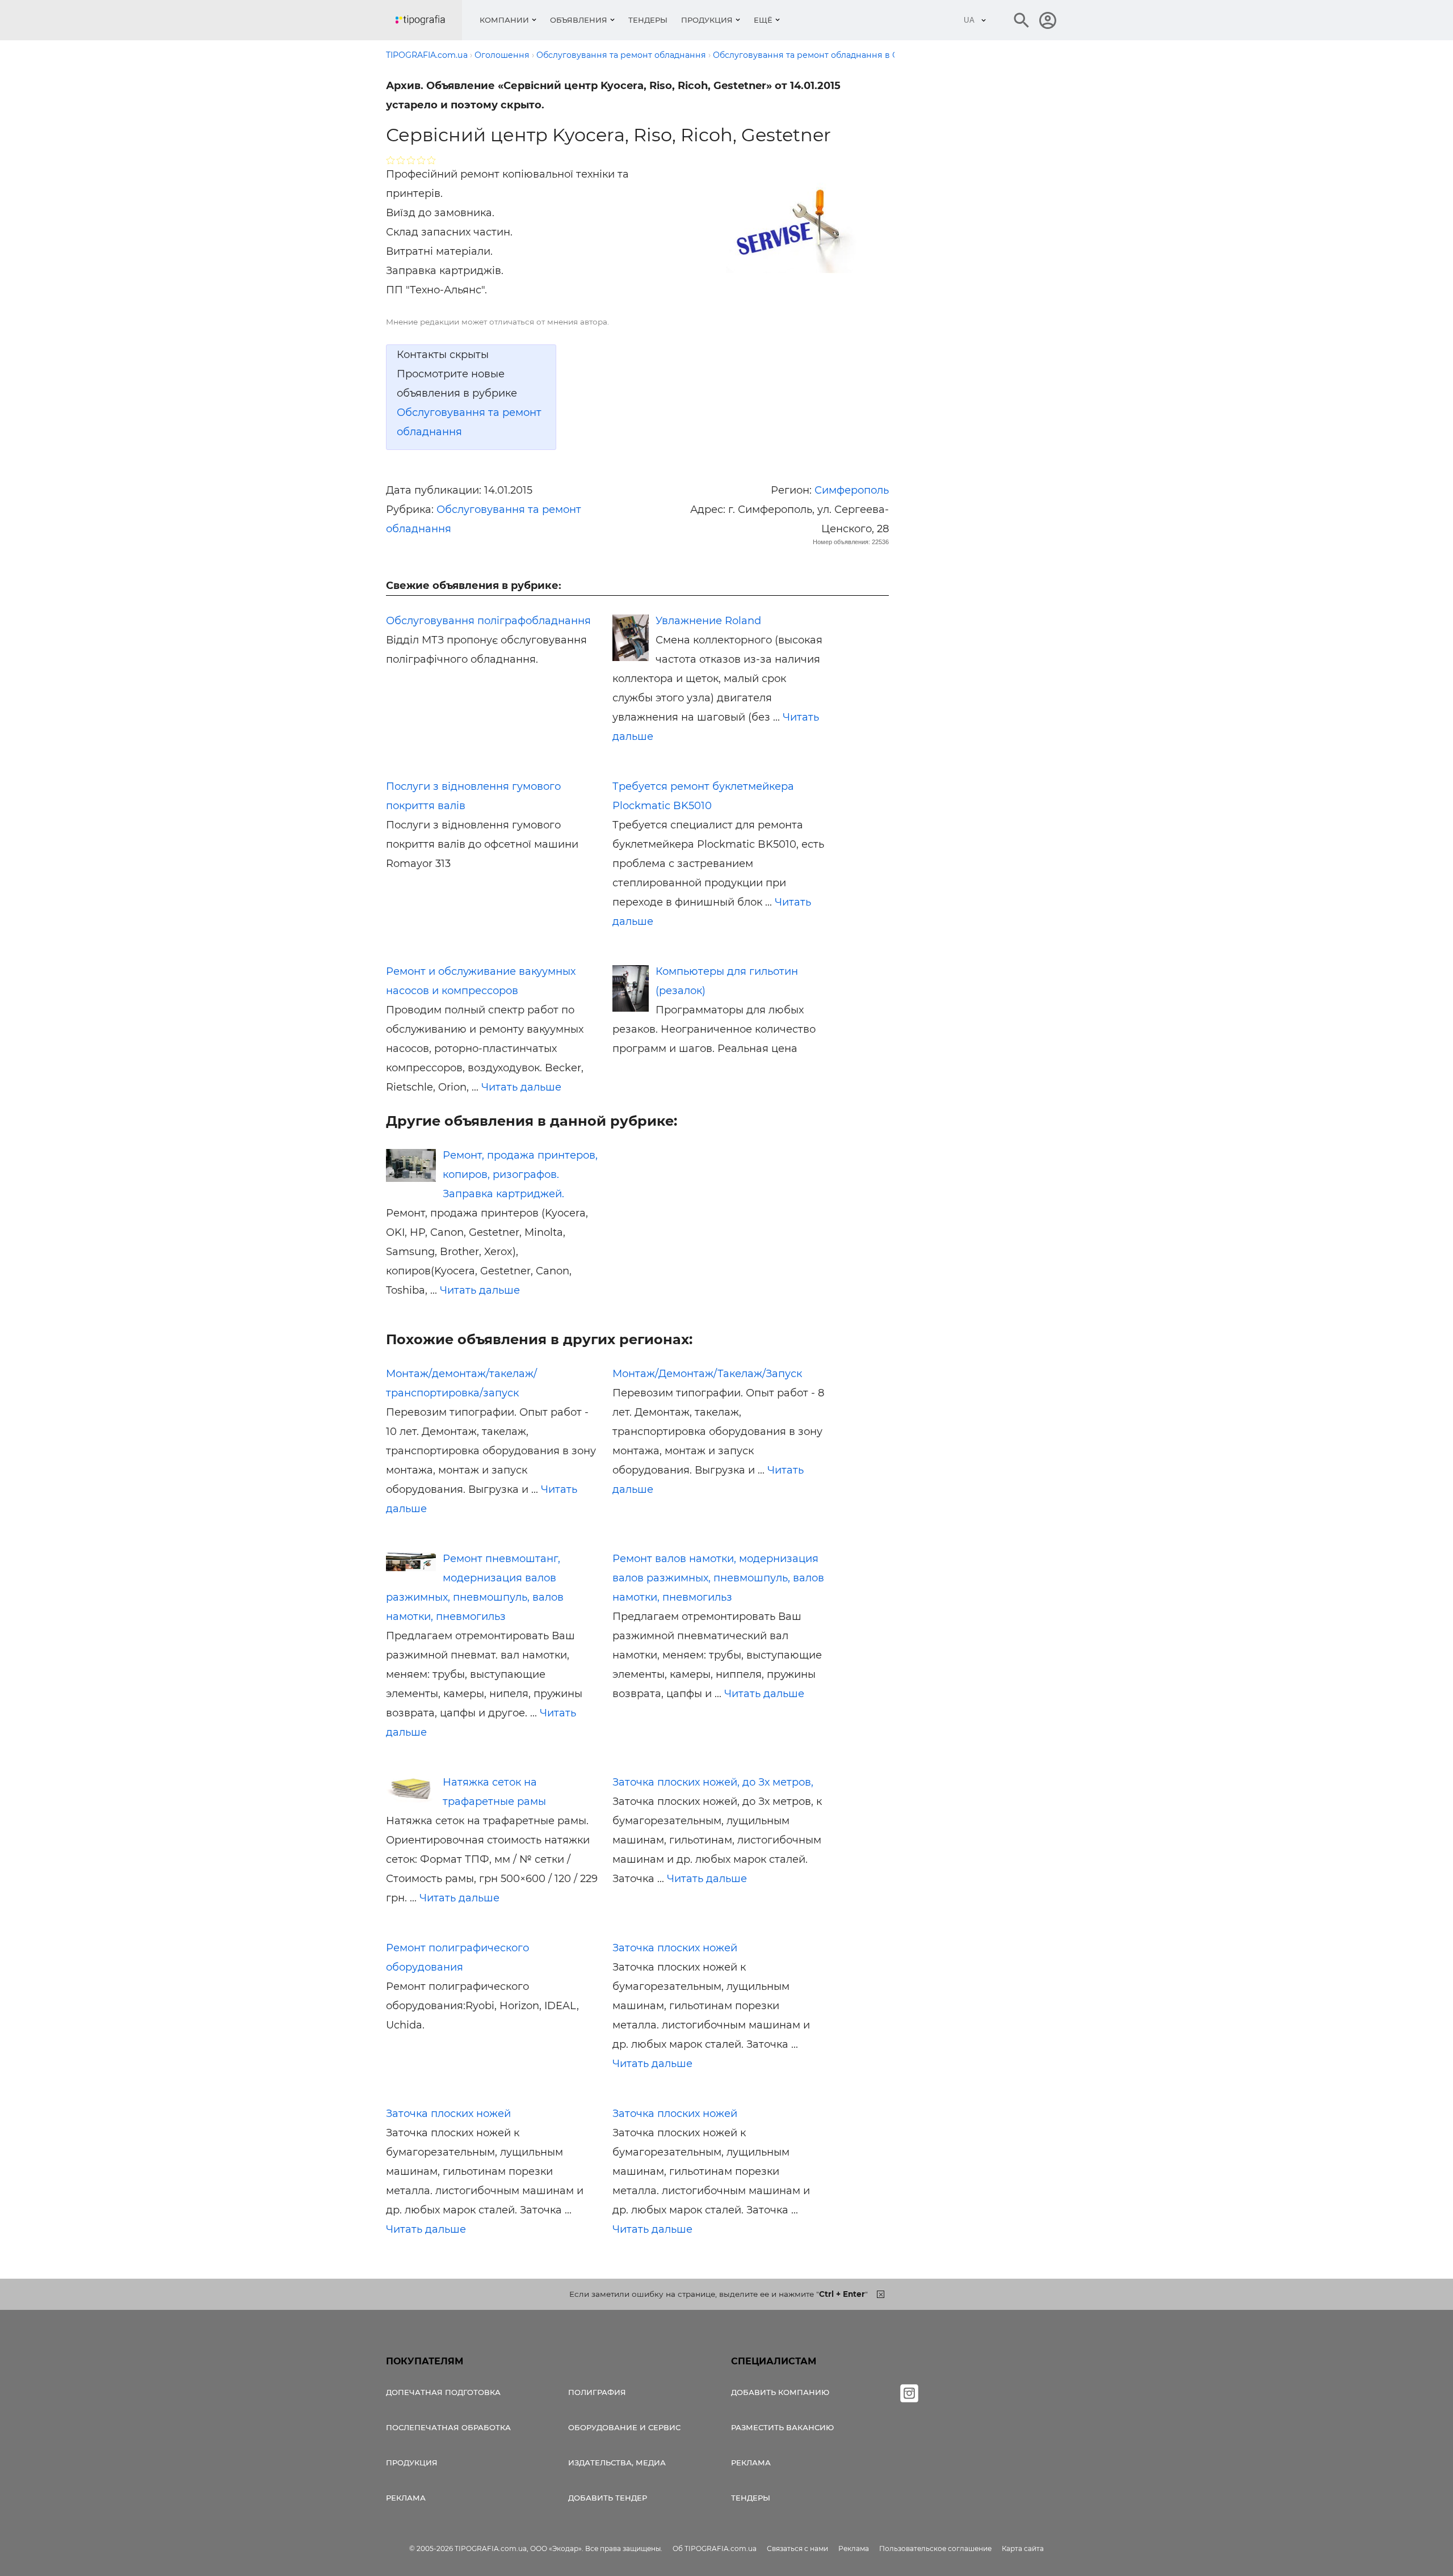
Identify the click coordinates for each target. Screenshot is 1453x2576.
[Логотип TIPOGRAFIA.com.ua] (429, 20)
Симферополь (852, 490)
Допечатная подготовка (443, 2392)
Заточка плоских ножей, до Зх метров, (713, 1782)
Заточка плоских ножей (675, 1948)
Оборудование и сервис (624, 2427)
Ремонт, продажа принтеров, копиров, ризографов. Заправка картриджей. (520, 1175)
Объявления (579, 20)
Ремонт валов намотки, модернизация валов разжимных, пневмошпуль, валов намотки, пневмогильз (718, 1578)
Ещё (763, 20)
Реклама (406, 2498)
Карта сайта (1023, 2548)
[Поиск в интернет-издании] (1022, 20)
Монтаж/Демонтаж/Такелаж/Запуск (707, 1374)
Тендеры (648, 20)
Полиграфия (597, 2392)
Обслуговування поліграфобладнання (488, 621)
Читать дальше (521, 1087)
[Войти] (1048, 20)
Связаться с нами (797, 2548)
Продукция (707, 20)
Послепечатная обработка (448, 2427)
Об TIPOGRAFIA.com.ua (715, 2548)
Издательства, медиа (617, 2463)
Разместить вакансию (782, 2427)
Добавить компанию (780, 2392)
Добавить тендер (608, 2498)
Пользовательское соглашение (935, 2548)
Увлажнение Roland (708, 621)
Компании (504, 20)
